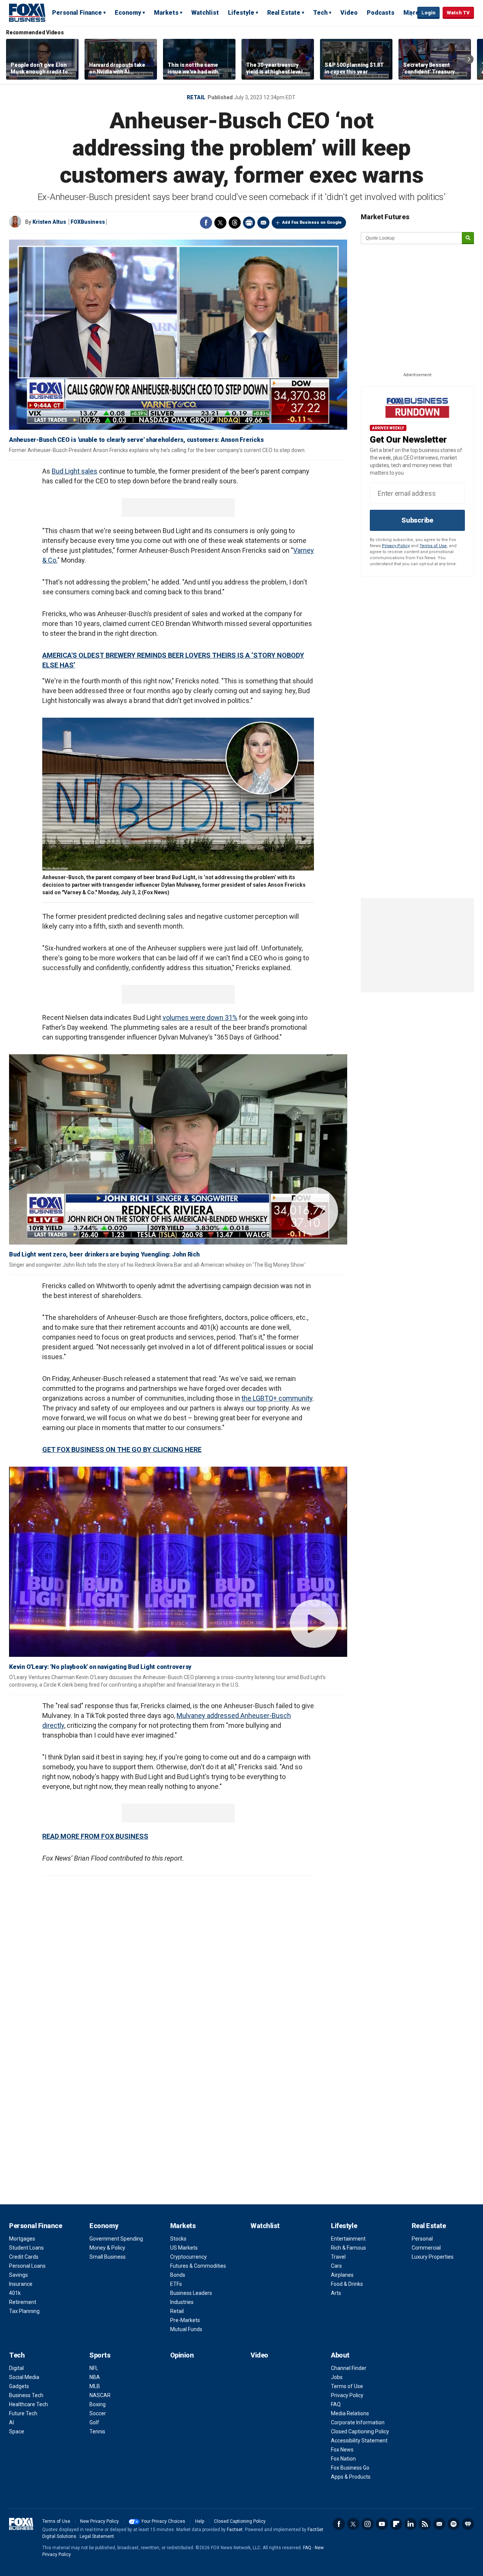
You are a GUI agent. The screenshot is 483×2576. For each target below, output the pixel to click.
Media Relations (350, 2413)
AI (12, 2422)
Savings (18, 2275)
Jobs (337, 2377)
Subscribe (417, 520)
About (340, 2355)
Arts (336, 2293)
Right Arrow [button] (469, 59)
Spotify (454, 2524)
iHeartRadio (468, 2524)
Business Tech (26, 2395)
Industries (182, 2302)
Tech (320, 13)
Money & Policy (107, 2248)
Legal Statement (97, 2536)
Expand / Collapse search (410, 13)
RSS (425, 2524)
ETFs (176, 2284)
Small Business (108, 2257)
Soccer (98, 2413)
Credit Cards (24, 2257)
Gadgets (19, 2386)
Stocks (178, 2239)
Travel (338, 2257)
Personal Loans (27, 2266)
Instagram (368, 2524)
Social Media (24, 2377)
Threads (235, 223)
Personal (422, 2239)
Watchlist (205, 13)
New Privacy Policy (99, 2521)
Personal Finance (77, 13)
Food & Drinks (347, 2284)
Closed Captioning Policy (360, 2431)
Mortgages (22, 2239)
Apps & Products (351, 2477)
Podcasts (381, 13)
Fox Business (27, 12)
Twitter (220, 223)
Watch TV (458, 13)
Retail (196, 97)
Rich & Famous (348, 2248)
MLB (95, 2386)
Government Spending (116, 2239)
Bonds (178, 2275)
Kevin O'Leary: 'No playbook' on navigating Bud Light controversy (100, 1667)
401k (15, 2293)
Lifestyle (241, 13)
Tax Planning (24, 2311)
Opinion (182, 2355)
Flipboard (396, 2524)
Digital (16, 2368)
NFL (94, 2368)
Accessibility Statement (359, 2441)
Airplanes (342, 2275)
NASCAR (100, 2395)
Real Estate (284, 13)
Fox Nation (343, 2459)
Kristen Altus (49, 222)
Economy (128, 13)
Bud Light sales (75, 471)
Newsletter (439, 2524)
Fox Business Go (350, 2468)
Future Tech (23, 2413)
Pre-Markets (185, 2320)
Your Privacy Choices (163, 2521)
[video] (178, 1149)
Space (17, 2431)
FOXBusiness (88, 222)
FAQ (336, 2404)
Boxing (98, 2404)
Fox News (342, 2450)
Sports (100, 2355)
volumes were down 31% (200, 1017)
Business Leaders (191, 2293)
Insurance (21, 2284)
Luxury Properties (433, 2257)
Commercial (426, 2248)
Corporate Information (358, 2422)
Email (263, 223)
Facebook (206, 223)
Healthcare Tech (28, 2404)
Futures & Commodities (198, 2266)
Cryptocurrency (188, 2257)
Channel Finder (349, 2368)
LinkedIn (411, 2524)
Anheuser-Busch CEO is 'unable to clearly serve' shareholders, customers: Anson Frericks (136, 440)
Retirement (23, 2302)
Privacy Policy (396, 546)
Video (349, 13)
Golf (94, 2422)
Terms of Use (433, 546)
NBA (95, 2377)
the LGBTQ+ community (277, 1398)
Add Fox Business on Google (312, 222)
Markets (166, 13)
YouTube (382, 2524)
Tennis (97, 2431)
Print (249, 223)
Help (200, 2521)
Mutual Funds (186, 2329)
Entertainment (348, 2239)
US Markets (184, 2248)
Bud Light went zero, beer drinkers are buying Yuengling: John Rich (104, 1254)
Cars (336, 2266)
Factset (235, 2530)
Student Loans (26, 2248)
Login (428, 13)
